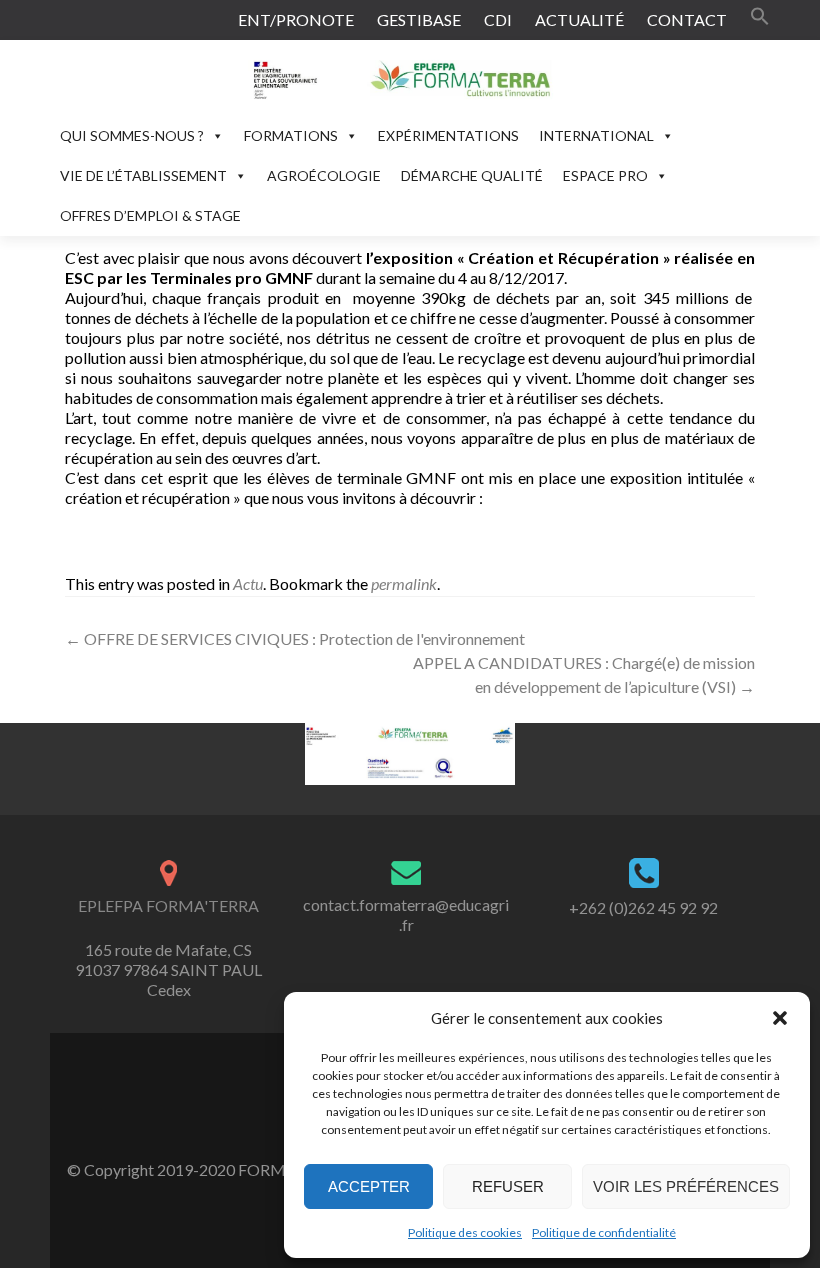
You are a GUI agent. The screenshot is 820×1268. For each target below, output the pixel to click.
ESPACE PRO (605, 175)
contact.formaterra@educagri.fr (406, 914)
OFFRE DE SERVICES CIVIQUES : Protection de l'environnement (295, 638)
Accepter (369, 1186)
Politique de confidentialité (604, 1232)
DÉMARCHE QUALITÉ (472, 175)
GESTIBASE (419, 19)
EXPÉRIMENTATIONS (448, 135)
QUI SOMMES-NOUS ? (132, 135)
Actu (248, 583)
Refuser (508, 1186)
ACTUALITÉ (579, 19)
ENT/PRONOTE (296, 19)
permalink (404, 583)
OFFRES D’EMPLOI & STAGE (150, 215)
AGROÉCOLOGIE (324, 175)
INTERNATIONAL (596, 135)
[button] (780, 1018)
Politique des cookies (465, 1232)
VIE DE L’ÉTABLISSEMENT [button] (143, 175)
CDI (498, 19)
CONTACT (687, 19)
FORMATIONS (291, 135)
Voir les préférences (686, 1186)
